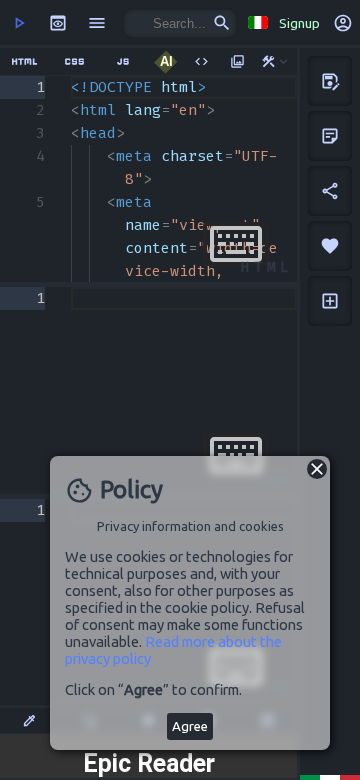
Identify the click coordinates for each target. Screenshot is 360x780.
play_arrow (19, 23)
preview (58, 23)
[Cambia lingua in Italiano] (257, 22)
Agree (190, 726)
